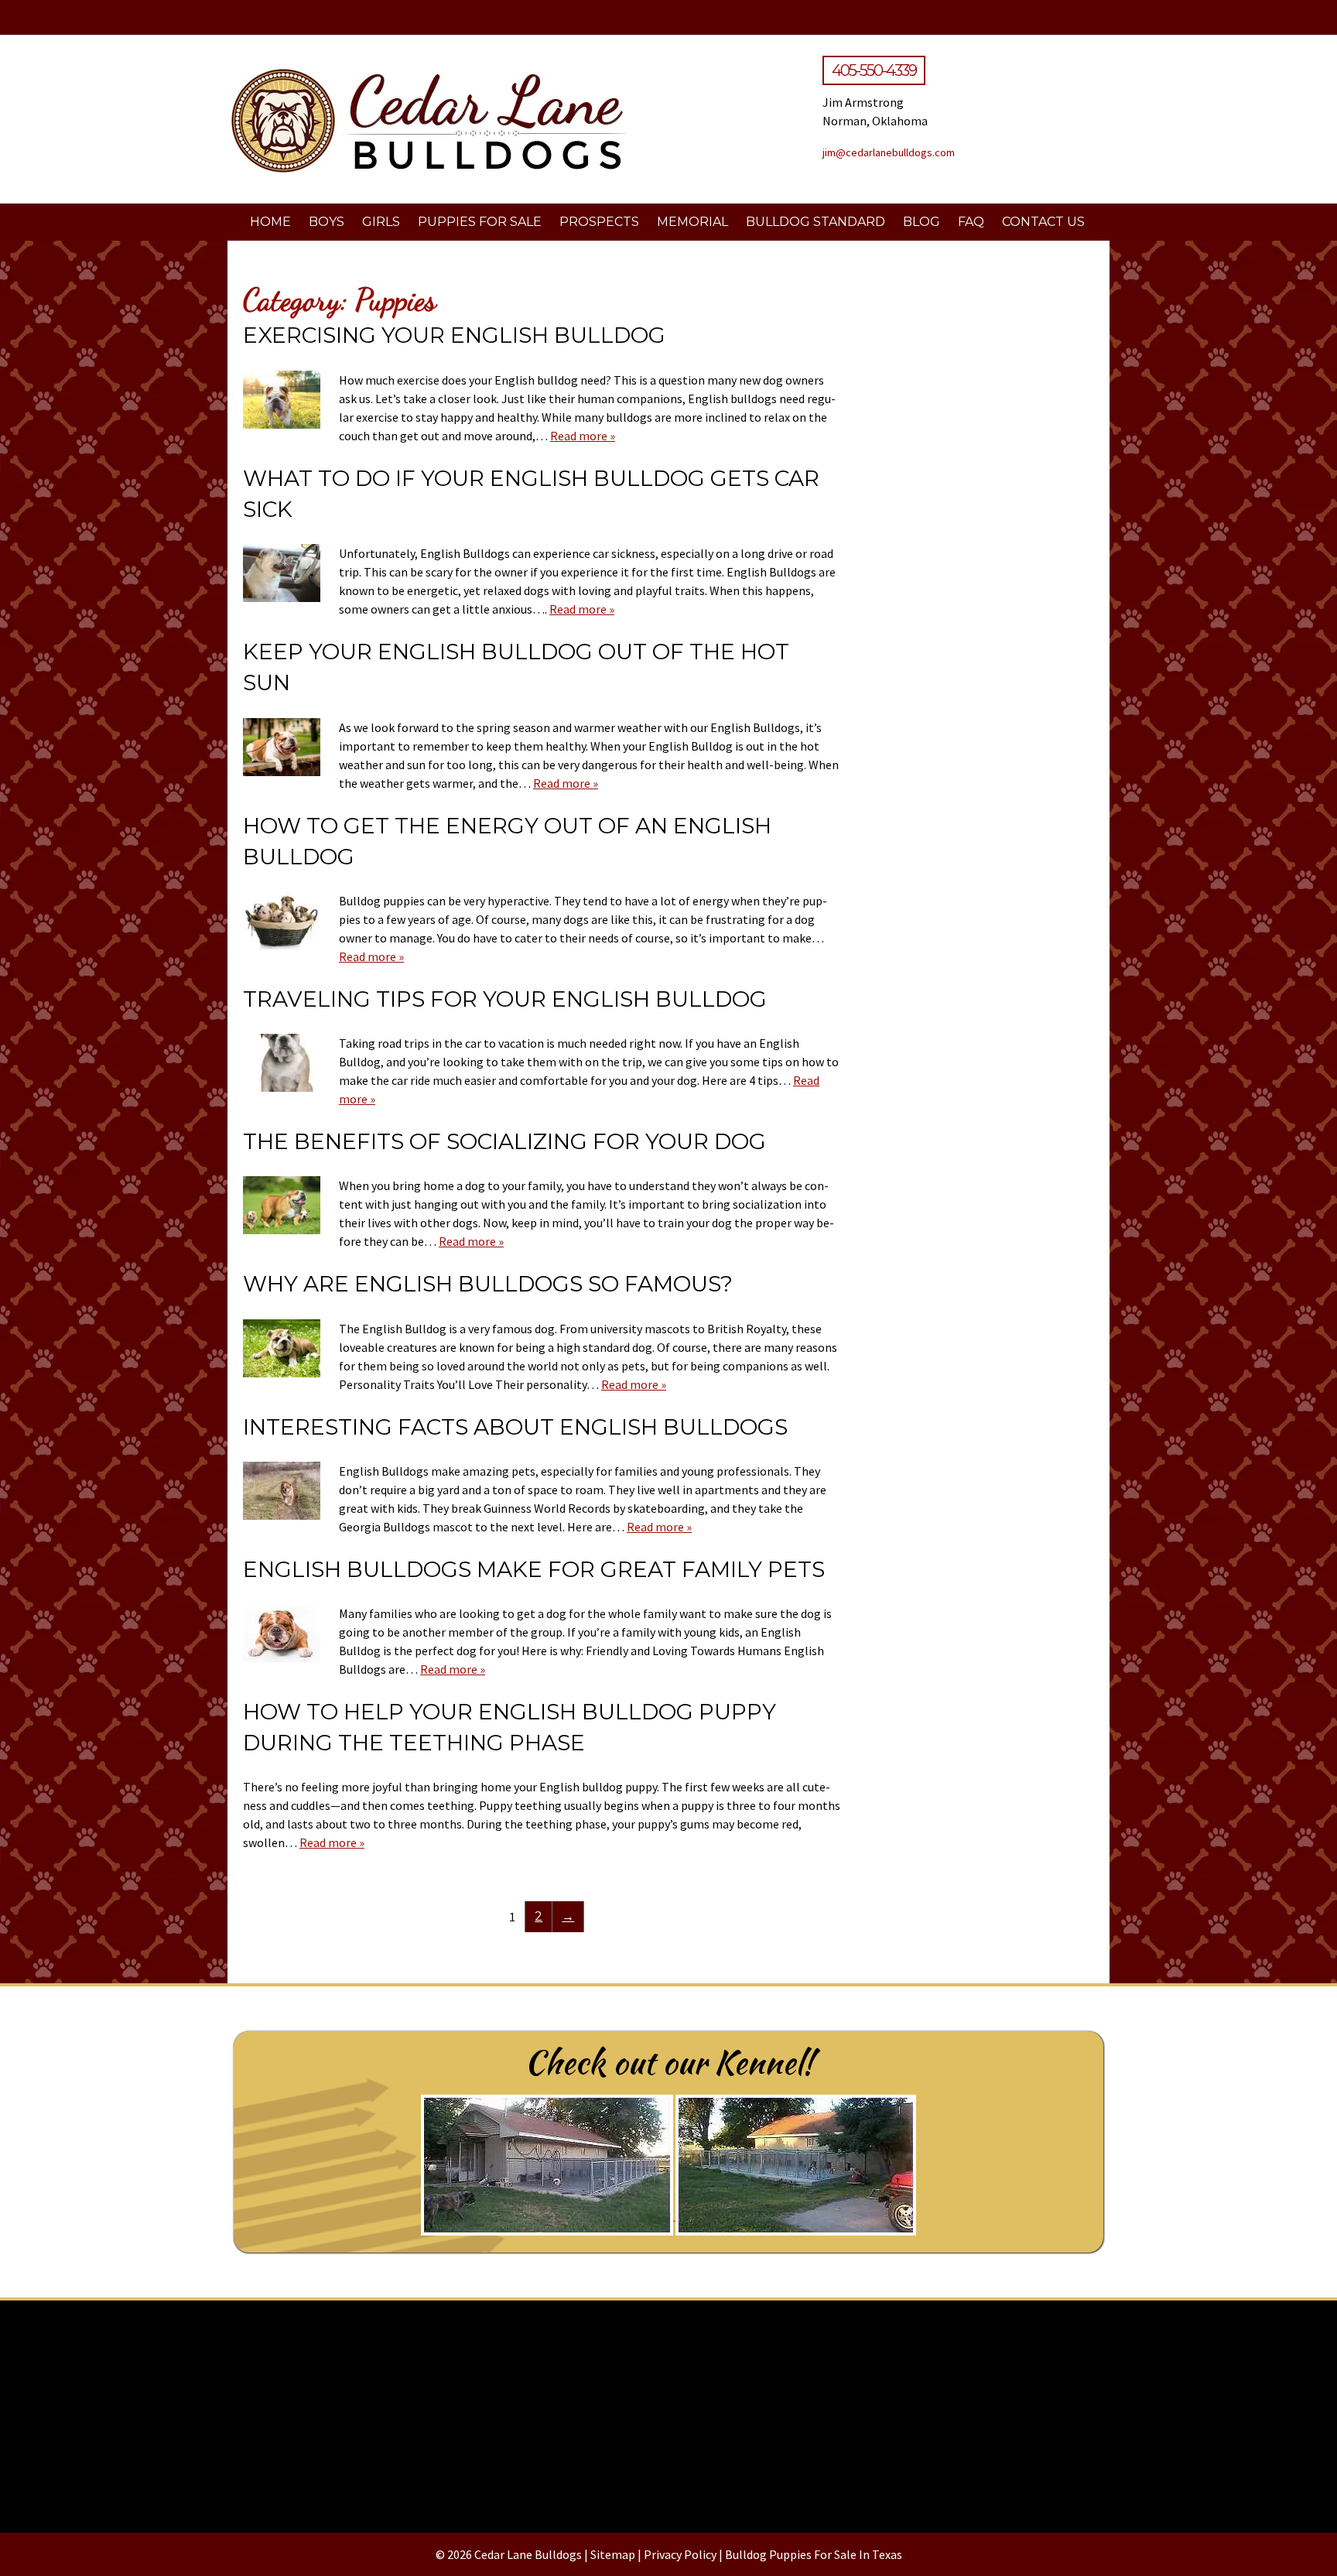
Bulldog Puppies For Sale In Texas (814, 2554)
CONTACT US (1043, 222)
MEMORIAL (692, 222)
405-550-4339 (874, 70)
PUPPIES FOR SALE (480, 222)
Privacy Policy (680, 2554)
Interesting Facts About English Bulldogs (515, 1427)
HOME (270, 222)
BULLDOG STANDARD (816, 222)
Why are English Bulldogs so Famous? (488, 1284)
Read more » (583, 436)
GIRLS (381, 222)
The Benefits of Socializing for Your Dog (504, 1141)
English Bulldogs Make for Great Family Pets (534, 1569)
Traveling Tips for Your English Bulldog (505, 999)
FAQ (971, 222)
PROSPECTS (599, 222)
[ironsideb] (668, 2410)
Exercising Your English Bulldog (454, 335)
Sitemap (613, 2554)
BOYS (327, 222)
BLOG (922, 222)
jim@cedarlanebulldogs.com (889, 152)
